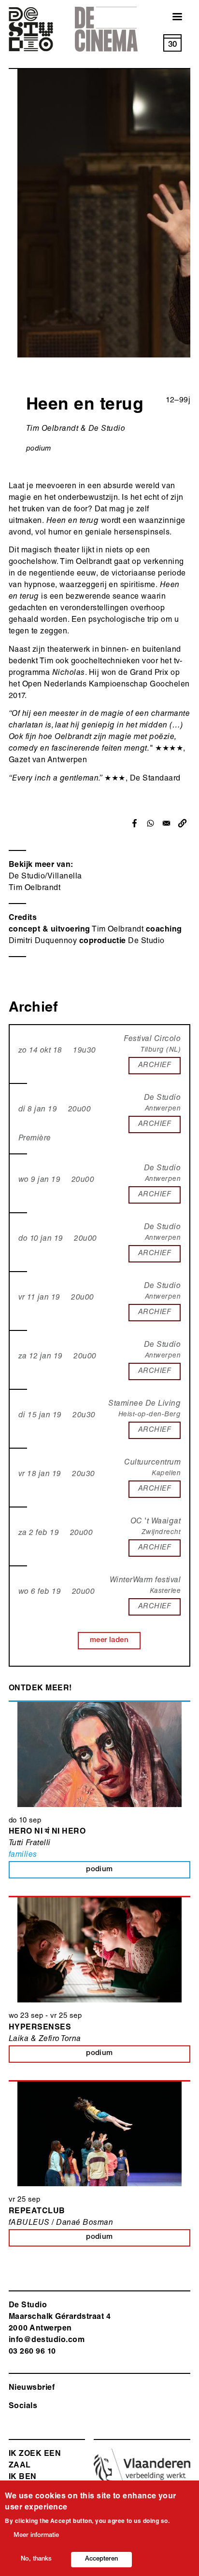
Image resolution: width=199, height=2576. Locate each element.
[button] (182, 823)
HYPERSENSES (40, 2028)
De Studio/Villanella (45, 877)
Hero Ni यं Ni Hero (47, 1832)
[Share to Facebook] (135, 823)
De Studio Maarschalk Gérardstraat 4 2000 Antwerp (60, 2317)
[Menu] (171, 18)
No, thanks (36, 2559)
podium (39, 449)
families (23, 1855)
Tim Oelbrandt (35, 889)
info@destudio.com (47, 2341)
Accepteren (101, 2559)
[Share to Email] (166, 823)
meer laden (109, 1640)
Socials (23, 2407)
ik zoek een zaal (35, 2460)
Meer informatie (36, 2536)
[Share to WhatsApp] (150, 823)
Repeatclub (37, 2212)
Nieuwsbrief (32, 2388)
